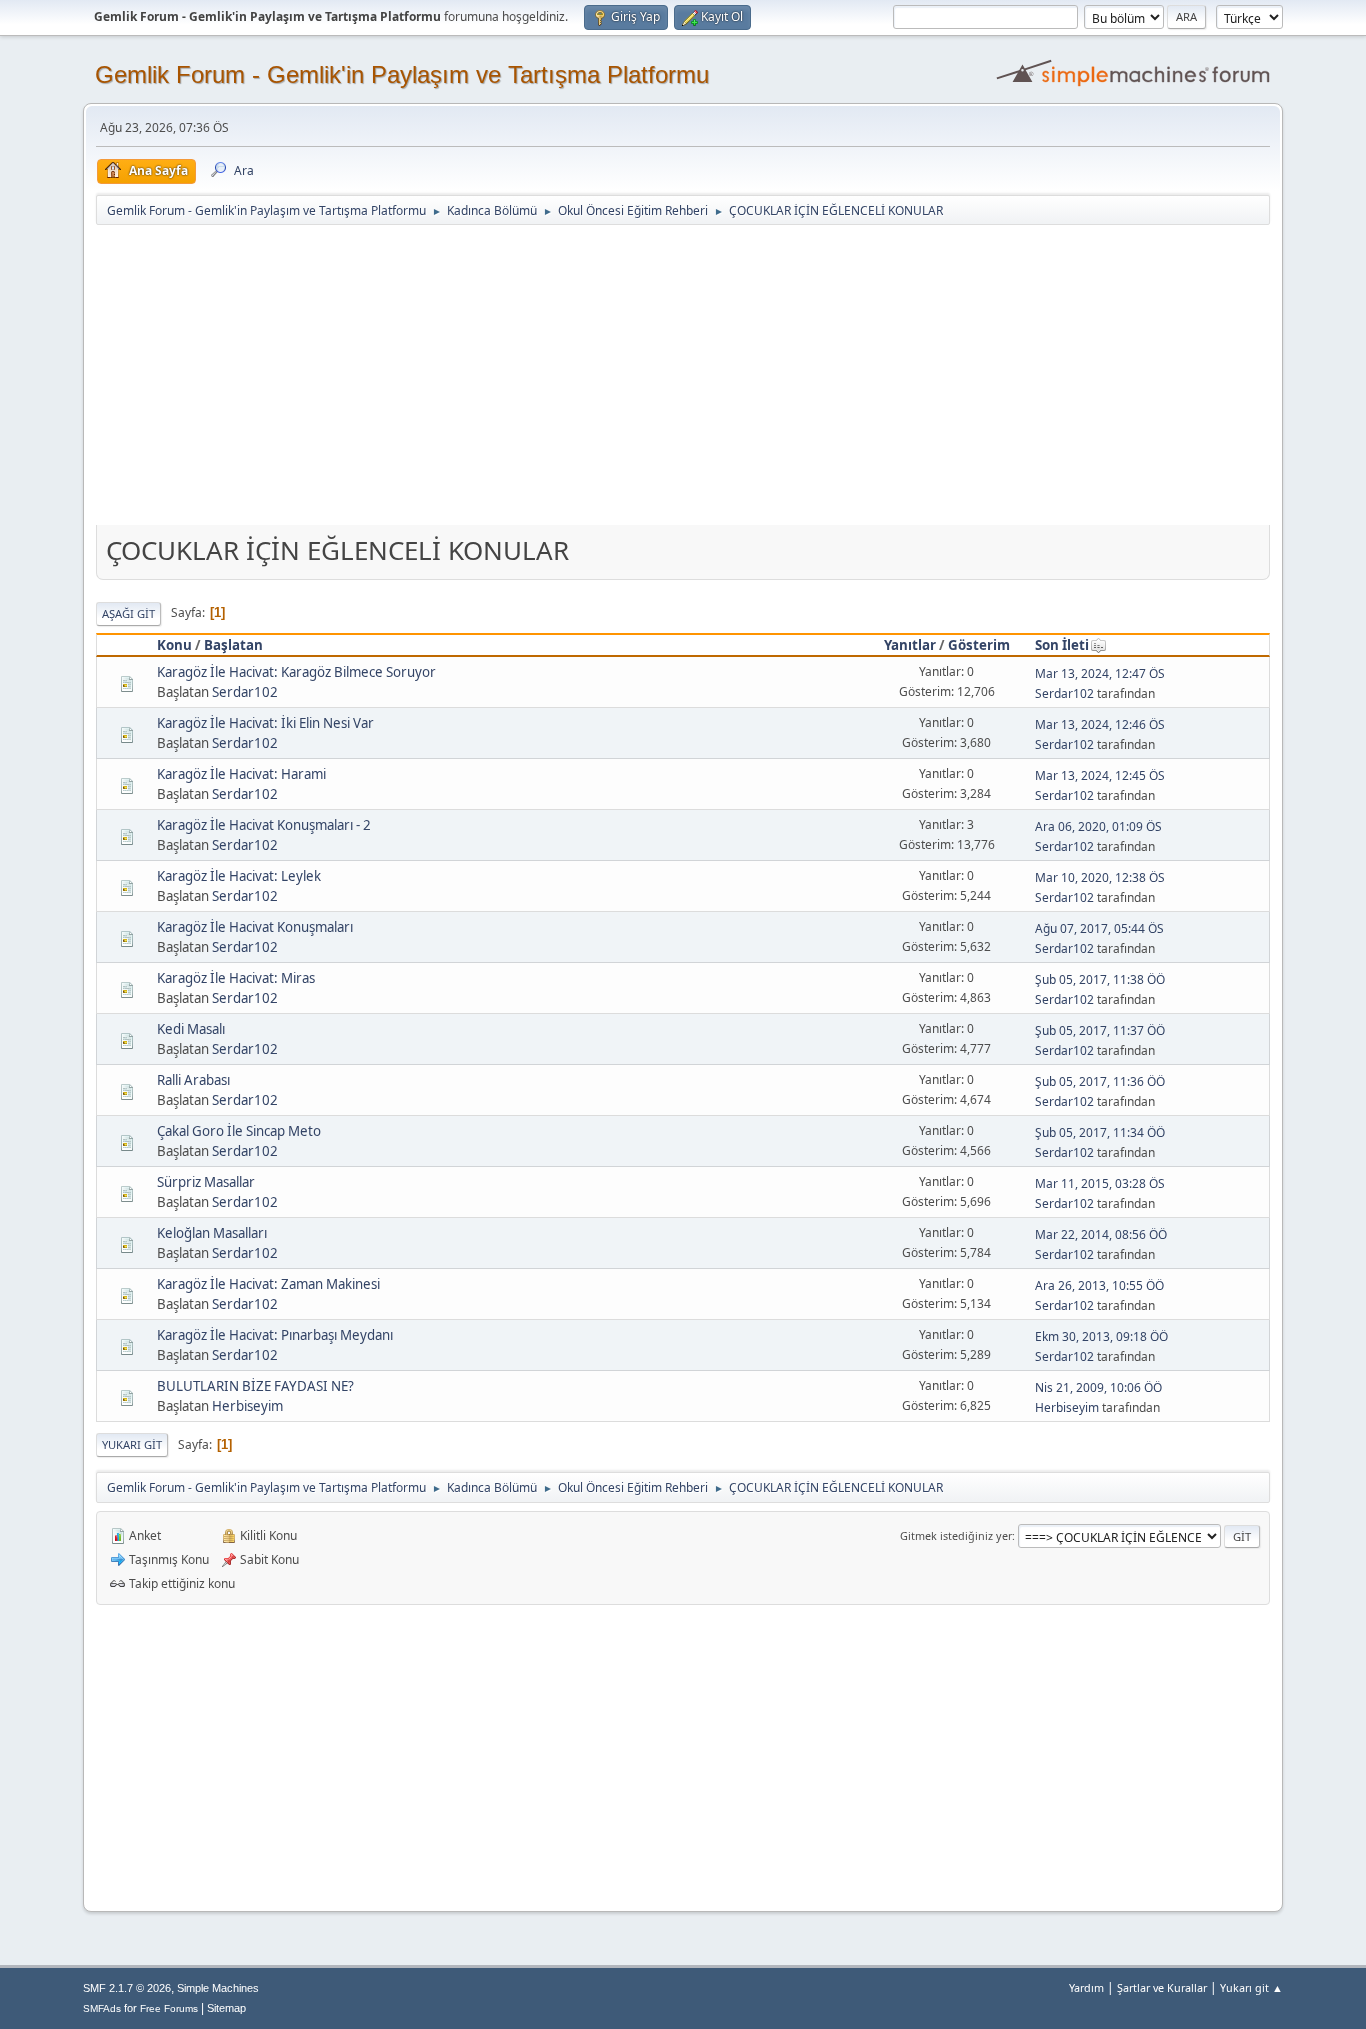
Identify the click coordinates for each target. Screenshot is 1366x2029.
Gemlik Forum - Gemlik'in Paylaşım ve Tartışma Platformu (402, 74)
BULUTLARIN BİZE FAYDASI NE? (255, 1386)
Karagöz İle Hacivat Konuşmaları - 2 (264, 825)
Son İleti (1062, 645)
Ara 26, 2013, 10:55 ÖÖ (1099, 1285)
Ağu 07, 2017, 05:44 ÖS (1099, 928)
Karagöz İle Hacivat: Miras (236, 978)
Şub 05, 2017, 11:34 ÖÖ (1100, 1132)
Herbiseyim (247, 1406)
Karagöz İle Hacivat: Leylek (239, 876)
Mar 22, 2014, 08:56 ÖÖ (1101, 1234)
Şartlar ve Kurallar (1162, 1987)
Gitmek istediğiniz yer (956, 1535)
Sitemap (226, 2008)
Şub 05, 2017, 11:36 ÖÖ (1100, 1081)
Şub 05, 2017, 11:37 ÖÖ (1100, 1030)
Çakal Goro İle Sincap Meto (239, 1131)
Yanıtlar (910, 645)
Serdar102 (245, 692)
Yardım (1086, 1987)
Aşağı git (128, 613)
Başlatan (233, 645)
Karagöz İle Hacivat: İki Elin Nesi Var (265, 723)
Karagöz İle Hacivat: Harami (241, 774)
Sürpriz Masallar (206, 1182)
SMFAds (102, 2008)
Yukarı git (132, 1444)
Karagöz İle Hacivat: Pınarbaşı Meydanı (275, 1335)
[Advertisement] (683, 377)
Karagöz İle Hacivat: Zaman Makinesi (268, 1284)
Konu (174, 645)
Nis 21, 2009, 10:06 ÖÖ (1098, 1387)
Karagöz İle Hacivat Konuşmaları (255, 927)
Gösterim (979, 645)
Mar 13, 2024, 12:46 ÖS (1100, 724)
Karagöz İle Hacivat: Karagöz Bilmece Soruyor (296, 672)
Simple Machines (218, 1988)
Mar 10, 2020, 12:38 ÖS (1100, 877)
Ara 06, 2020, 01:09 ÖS (1098, 826)
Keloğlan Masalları (212, 1233)
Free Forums (169, 2008)
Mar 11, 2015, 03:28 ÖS (1100, 1183)
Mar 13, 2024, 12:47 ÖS (1100, 673)
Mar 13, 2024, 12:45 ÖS (1100, 775)
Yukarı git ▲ (1251, 1987)
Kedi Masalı (191, 1029)
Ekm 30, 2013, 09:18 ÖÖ (1101, 1336)
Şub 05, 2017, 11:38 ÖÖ (1100, 979)
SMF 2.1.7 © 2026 (127, 1988)
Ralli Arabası (193, 1080)
